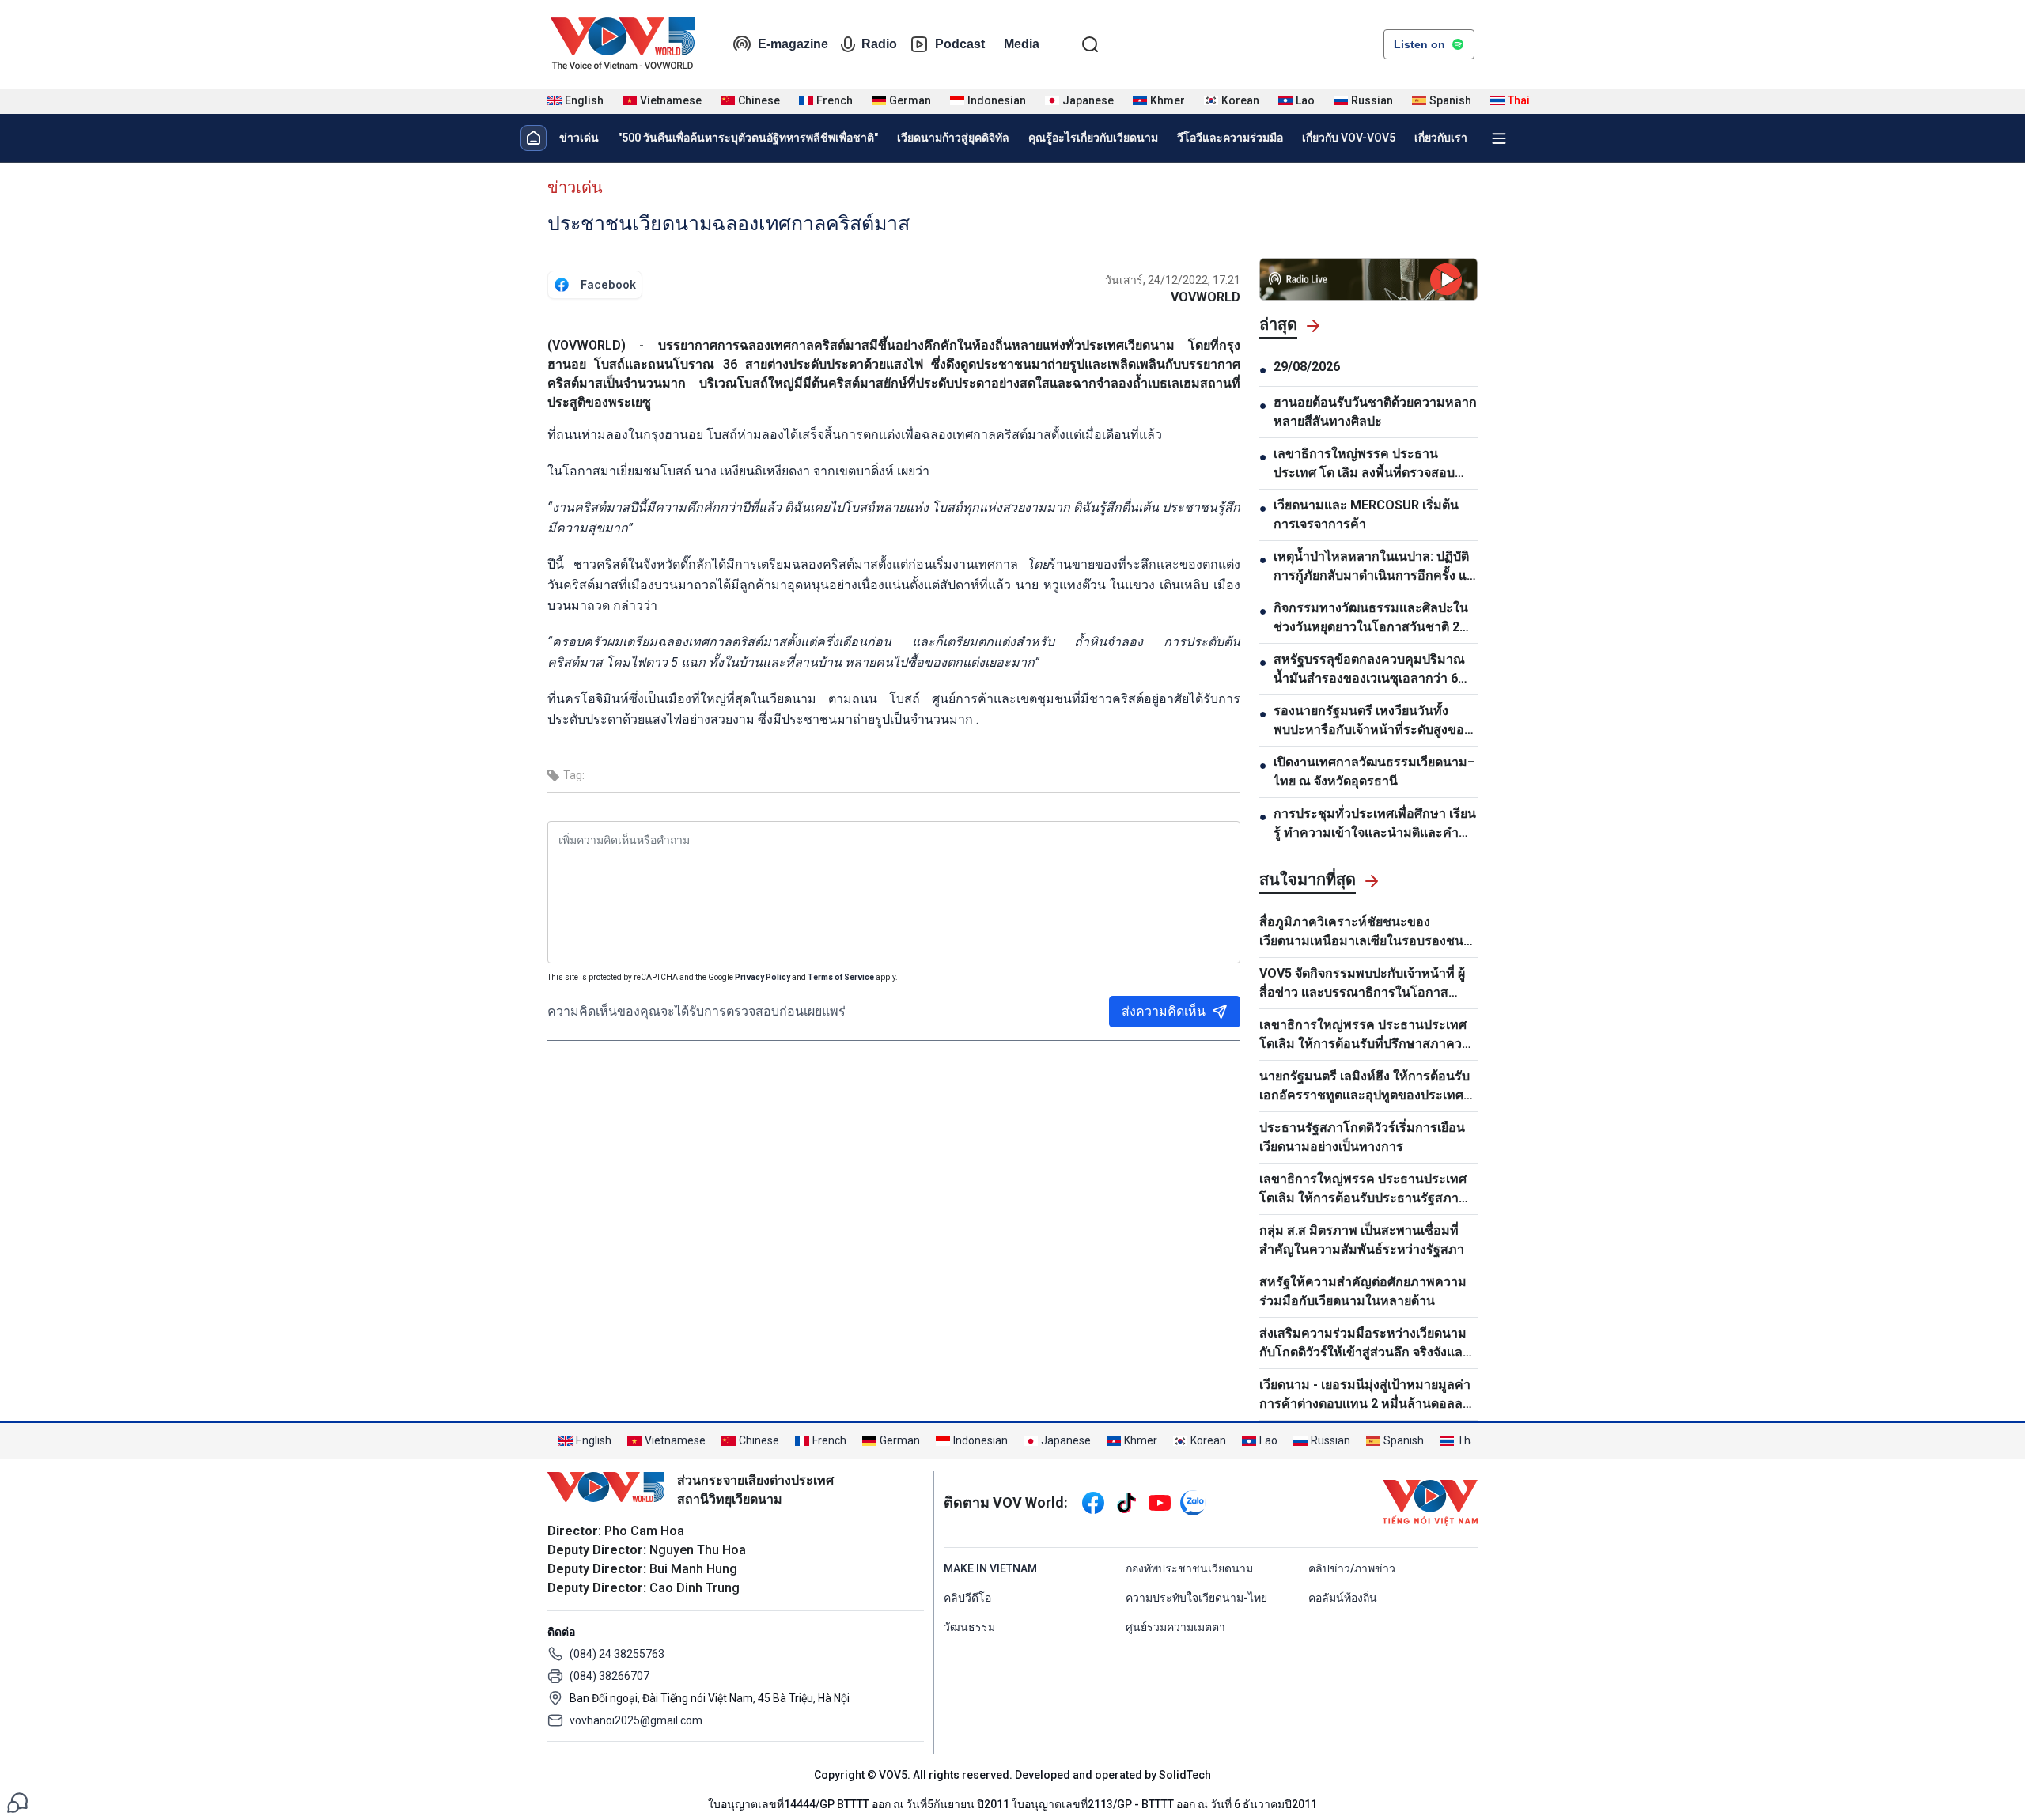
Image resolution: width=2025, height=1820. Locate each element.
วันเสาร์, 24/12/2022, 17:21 (1173, 280)
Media (1022, 44)
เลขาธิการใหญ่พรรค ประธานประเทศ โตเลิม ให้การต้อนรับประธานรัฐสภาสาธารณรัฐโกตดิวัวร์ (1363, 1190)
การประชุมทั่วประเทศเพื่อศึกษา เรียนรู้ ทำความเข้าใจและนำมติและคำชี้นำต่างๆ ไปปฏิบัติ (1375, 824)
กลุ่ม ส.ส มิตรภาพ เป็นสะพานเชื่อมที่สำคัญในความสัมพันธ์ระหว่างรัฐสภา (1362, 1240)
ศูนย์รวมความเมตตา (1175, 1627)
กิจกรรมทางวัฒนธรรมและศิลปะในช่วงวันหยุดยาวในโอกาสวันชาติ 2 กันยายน (1371, 619)
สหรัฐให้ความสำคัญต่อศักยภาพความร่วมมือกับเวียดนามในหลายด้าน (1363, 1291)
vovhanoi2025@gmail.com (636, 1720)
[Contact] (17, 1801)
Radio (879, 44)
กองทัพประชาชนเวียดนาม (1189, 1568)
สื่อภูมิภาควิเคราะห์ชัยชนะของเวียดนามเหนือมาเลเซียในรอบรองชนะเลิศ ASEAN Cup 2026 (1365, 933)
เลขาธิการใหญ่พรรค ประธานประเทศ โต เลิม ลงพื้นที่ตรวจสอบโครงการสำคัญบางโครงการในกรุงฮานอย (1371, 464)
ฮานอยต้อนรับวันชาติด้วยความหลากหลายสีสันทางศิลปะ (1375, 412)
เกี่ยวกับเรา (1441, 138)
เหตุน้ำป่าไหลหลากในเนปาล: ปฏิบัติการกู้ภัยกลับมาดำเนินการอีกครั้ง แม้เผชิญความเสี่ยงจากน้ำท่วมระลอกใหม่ (1374, 567)
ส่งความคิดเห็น (1164, 1011)
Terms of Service (841, 977)
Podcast (960, 44)
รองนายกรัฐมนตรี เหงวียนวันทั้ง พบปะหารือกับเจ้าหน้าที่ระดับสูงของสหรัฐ (1372, 721)
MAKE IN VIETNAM (990, 1568)
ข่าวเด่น (579, 138)
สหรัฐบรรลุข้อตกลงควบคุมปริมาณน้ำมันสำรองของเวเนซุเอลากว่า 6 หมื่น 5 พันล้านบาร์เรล (1369, 670)
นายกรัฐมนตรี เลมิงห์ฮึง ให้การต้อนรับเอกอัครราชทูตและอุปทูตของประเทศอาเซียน (1365, 1087)
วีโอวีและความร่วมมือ (1230, 138)
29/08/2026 (1307, 367)
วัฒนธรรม (969, 1627)
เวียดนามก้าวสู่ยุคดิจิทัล (953, 138)
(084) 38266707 (609, 1676)
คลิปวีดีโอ (967, 1598)
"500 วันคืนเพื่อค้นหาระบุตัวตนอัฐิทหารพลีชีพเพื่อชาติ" (748, 138)
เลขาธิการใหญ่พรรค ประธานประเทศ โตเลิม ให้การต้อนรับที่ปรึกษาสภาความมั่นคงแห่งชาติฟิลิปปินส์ (1368, 1035)
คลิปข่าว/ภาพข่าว (1352, 1568)
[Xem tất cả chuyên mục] (1499, 138)
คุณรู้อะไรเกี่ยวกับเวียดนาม (1093, 138)
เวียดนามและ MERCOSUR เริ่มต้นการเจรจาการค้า (1366, 515)
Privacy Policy (763, 977)
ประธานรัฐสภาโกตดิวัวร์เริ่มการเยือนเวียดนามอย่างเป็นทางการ (1362, 1137)
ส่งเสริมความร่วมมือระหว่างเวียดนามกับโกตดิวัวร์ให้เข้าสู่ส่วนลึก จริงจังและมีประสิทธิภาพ (1365, 1344)
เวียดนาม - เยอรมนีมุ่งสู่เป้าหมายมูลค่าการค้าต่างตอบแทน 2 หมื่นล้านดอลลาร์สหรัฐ (1368, 1395)
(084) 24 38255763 (617, 1654)
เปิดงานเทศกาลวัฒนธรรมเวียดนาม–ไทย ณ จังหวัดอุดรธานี (1374, 772)
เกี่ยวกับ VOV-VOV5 (1349, 138)
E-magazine (793, 44)
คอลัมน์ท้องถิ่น (1343, 1598)
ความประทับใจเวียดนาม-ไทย (1196, 1598)
